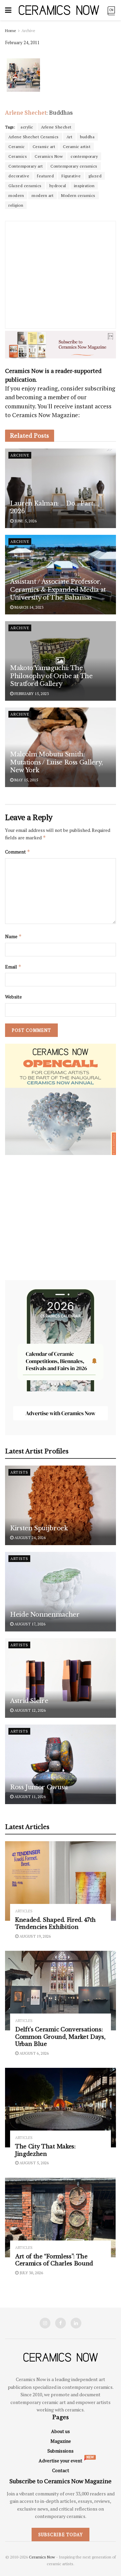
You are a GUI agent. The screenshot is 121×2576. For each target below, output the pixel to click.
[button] (37, 1262)
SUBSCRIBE (37, 1318)
